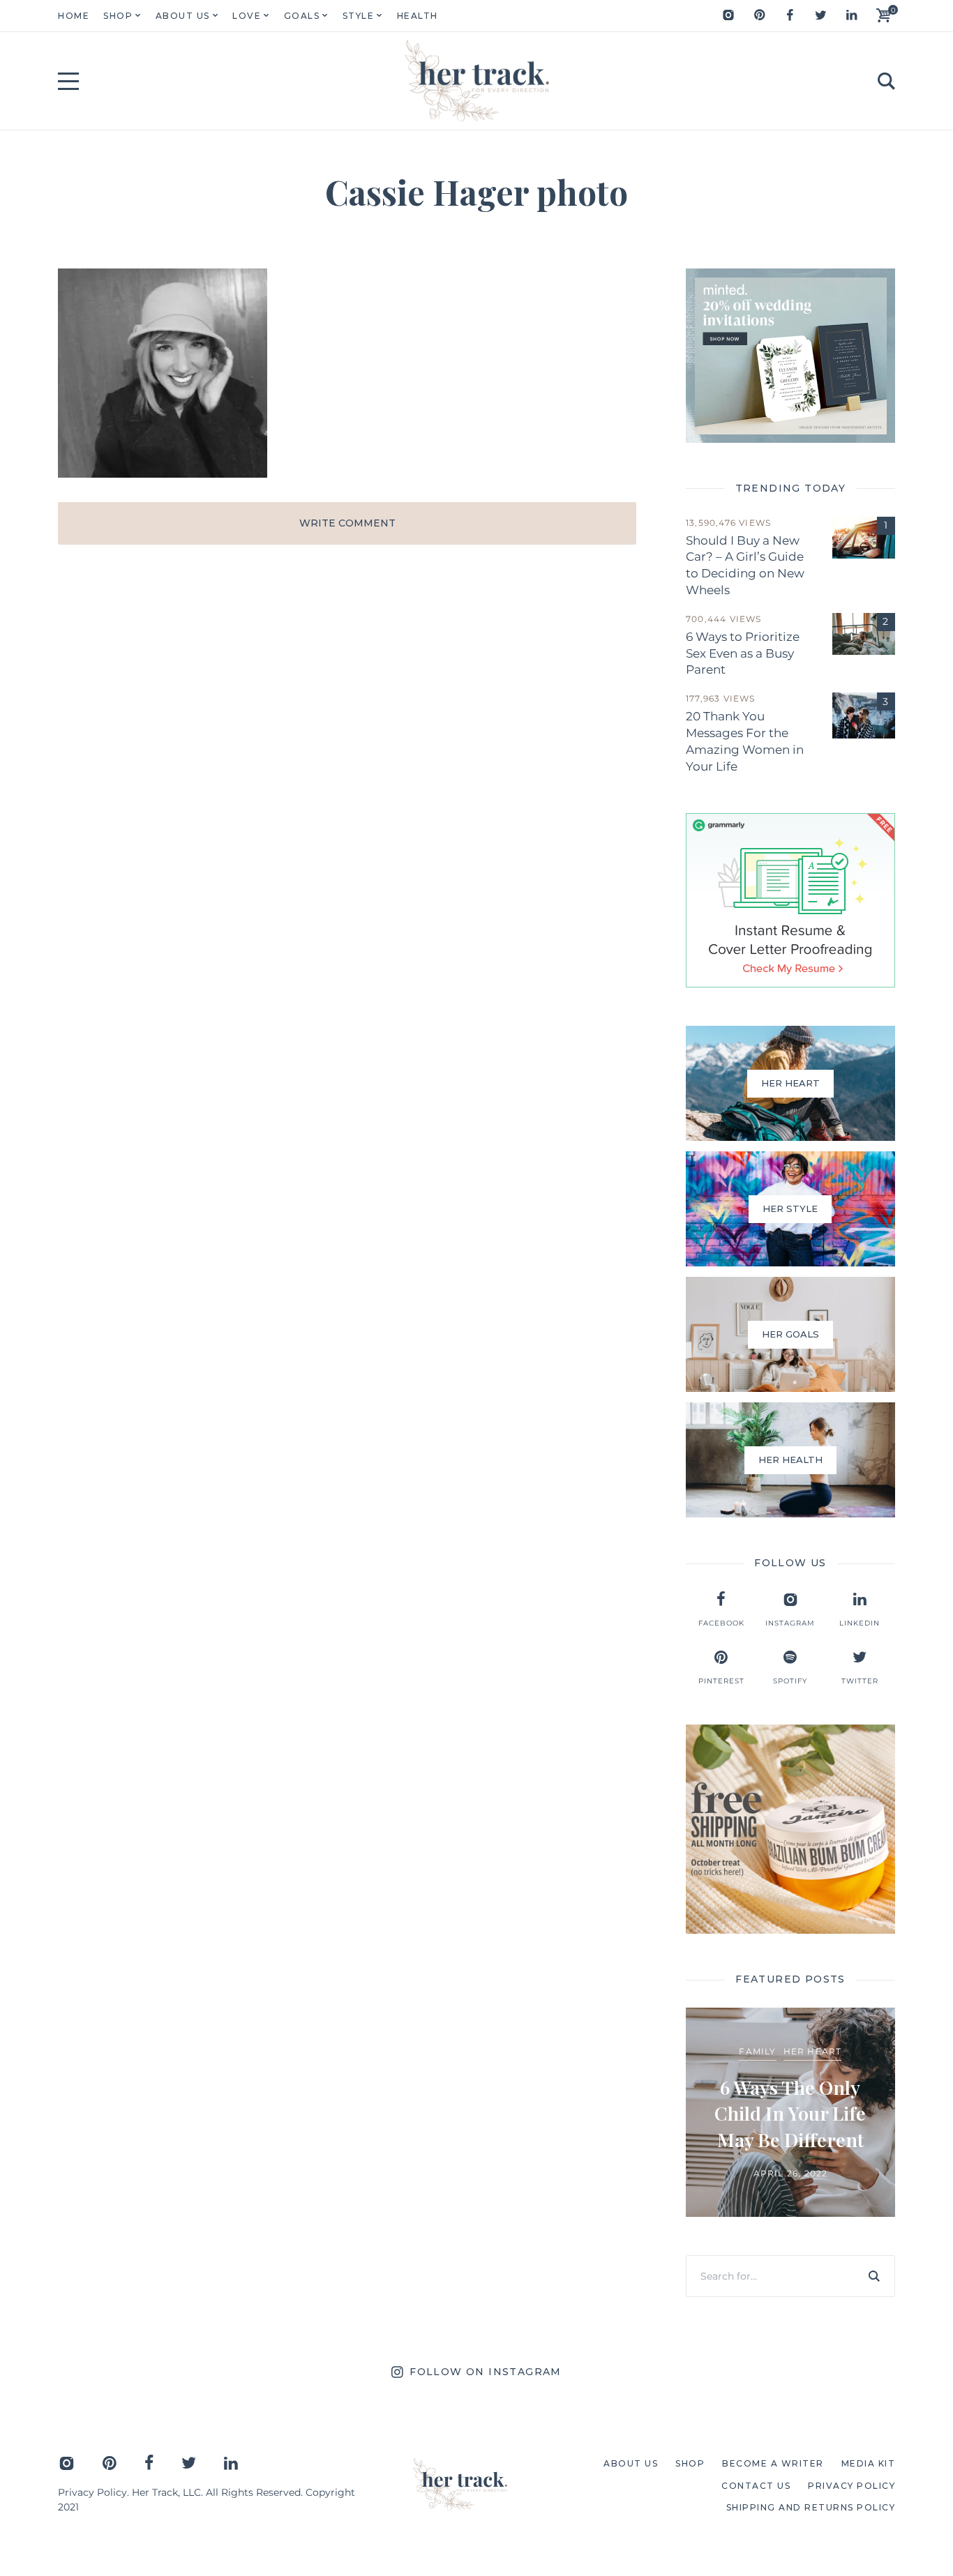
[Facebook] (790, 15)
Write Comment (347, 523)
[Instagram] (728, 15)
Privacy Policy (92, 2492)
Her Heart (813, 2051)
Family (757, 2051)
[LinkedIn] (851, 15)
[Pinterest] (759, 15)
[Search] (874, 2276)
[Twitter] (820, 15)
